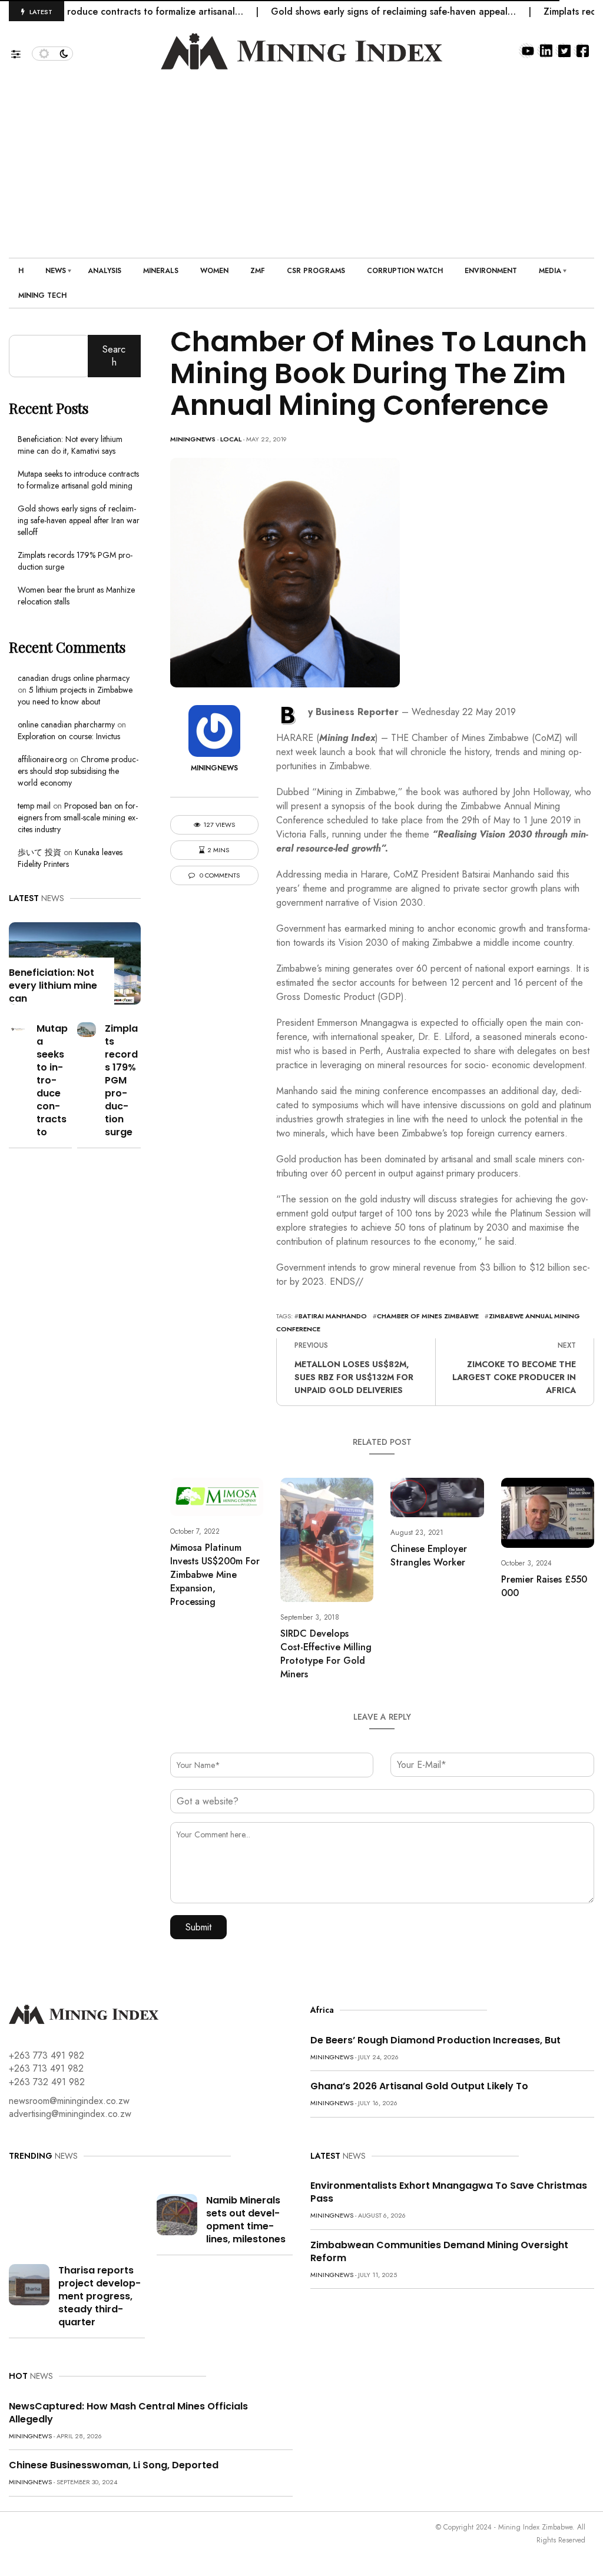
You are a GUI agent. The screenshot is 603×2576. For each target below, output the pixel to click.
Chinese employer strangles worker (429, 1555)
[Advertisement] (301, 158)
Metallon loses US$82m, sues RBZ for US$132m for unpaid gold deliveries (354, 1377)
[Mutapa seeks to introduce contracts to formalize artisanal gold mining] (18, 1028)
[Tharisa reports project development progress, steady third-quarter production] (29, 2284)
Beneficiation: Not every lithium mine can (53, 985)
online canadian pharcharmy (66, 724)
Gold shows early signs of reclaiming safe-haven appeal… (357, 11)
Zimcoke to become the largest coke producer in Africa (514, 1377)
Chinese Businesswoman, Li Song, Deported (114, 2465)
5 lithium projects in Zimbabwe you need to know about (75, 696)
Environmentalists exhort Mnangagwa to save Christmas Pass (449, 2192)
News (56, 271)
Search (114, 356)
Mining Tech (42, 295)
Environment (491, 271)
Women (214, 271)
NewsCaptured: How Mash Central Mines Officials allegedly (128, 2413)
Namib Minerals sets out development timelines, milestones (246, 2220)
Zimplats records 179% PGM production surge (121, 1080)
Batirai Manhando (333, 1316)
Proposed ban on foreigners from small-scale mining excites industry (78, 817)
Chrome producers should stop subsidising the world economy (78, 771)
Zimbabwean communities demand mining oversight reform (439, 2251)
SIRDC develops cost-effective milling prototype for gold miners (326, 1654)
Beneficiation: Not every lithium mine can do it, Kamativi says (70, 445)
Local (231, 439)
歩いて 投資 (39, 852)
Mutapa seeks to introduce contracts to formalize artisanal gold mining (78, 480)
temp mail (34, 806)
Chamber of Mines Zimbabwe (428, 1316)
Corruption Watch (405, 271)
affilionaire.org (42, 759)
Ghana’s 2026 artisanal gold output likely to (419, 2086)
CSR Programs (316, 271)
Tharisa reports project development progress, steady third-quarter (100, 2296)
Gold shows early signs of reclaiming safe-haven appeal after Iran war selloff (79, 520)
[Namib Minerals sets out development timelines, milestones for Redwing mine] (177, 2214)
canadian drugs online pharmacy (74, 678)
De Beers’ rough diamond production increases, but (435, 2040)
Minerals (161, 271)
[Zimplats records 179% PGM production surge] (87, 1028)
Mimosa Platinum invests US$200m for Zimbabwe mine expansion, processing (215, 1575)
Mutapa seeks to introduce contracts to (52, 1080)
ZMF (258, 271)
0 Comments (219, 875)
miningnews (193, 439)
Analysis (105, 271)
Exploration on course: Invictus (69, 736)
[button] (21, 51)
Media (550, 271)
